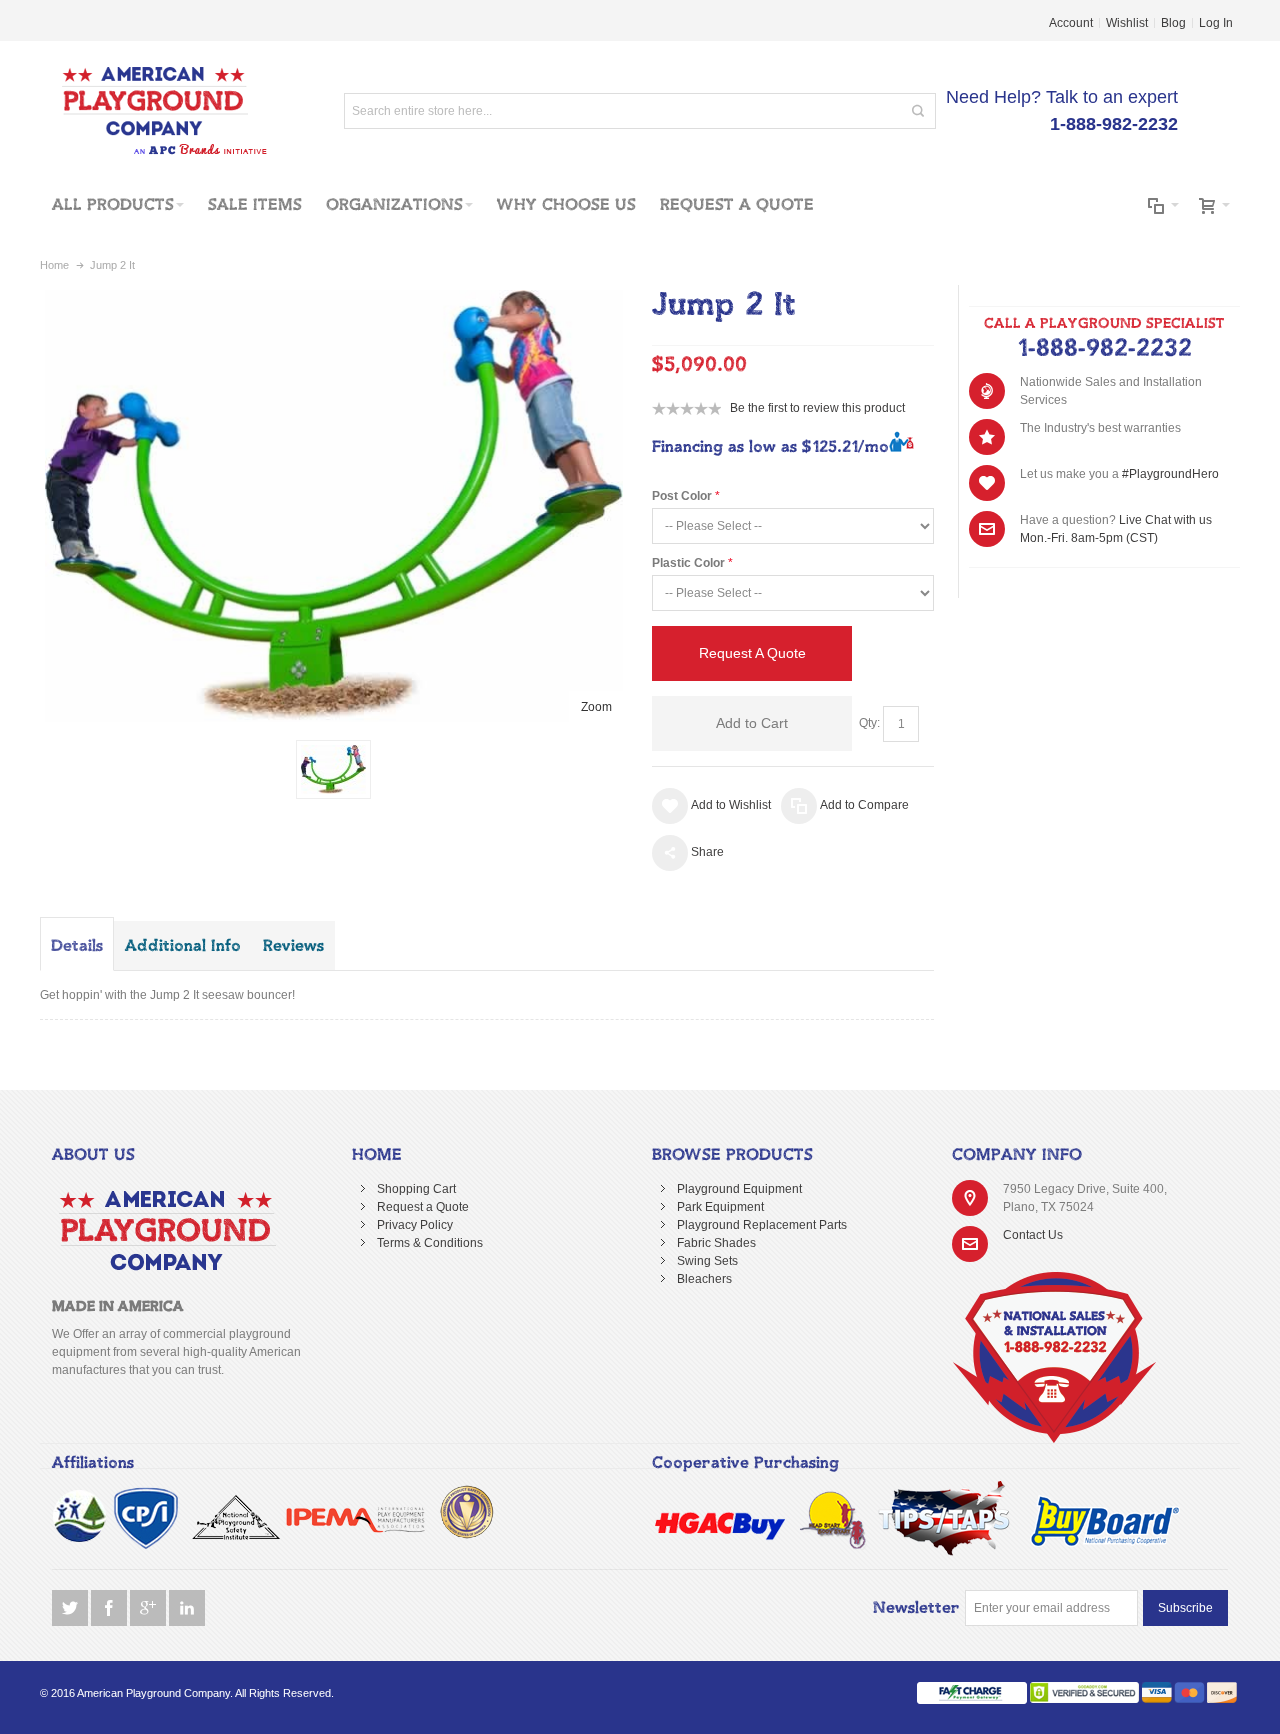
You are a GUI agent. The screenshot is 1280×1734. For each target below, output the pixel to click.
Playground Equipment (739, 1189)
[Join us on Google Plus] (149, 1609)
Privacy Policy (415, 1225)
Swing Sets (707, 1261)
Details (77, 946)
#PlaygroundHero (1170, 474)
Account (1071, 23)
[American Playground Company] (154, 110)
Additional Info (183, 946)
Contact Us (1033, 1235)
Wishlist (1127, 23)
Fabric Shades (716, 1243)
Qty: (869, 723)
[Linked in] (187, 1609)
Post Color (682, 496)
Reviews (293, 946)
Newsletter (916, 1608)
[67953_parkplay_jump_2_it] (333, 769)
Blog (1173, 23)
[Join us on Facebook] (110, 1609)
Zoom (596, 707)
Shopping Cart (416, 1189)
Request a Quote (423, 1207)
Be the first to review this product (817, 408)
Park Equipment (720, 1207)
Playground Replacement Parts (762, 1225)
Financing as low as (770, 447)
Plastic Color (688, 563)
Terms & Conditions (430, 1243)
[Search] (918, 111)
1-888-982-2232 (1104, 349)
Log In (1216, 23)
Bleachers (704, 1279)
